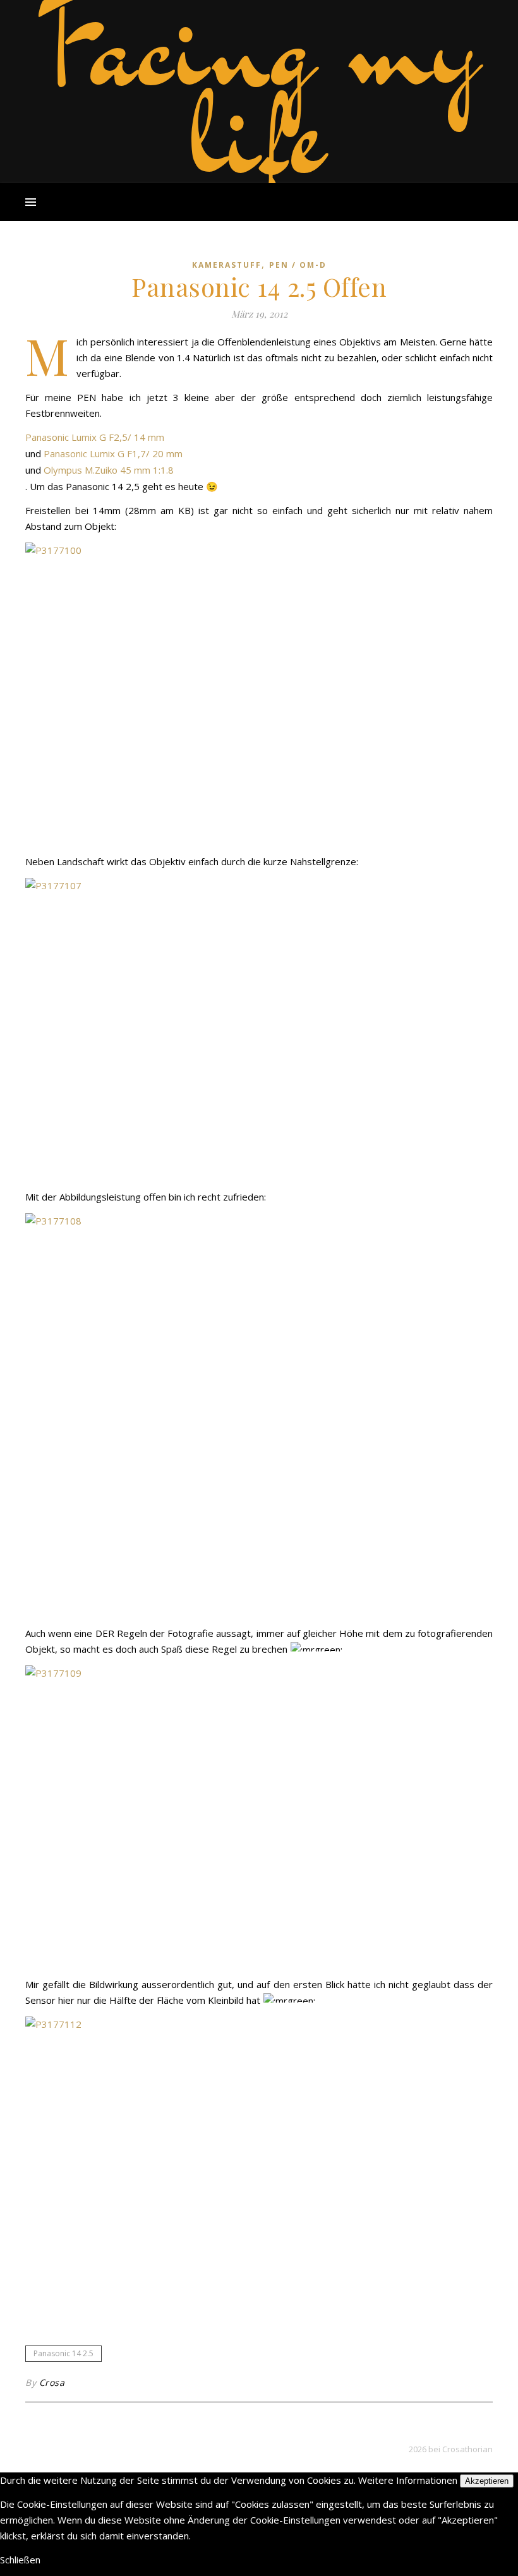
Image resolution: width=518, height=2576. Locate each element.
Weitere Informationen (408, 2480)
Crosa (52, 2382)
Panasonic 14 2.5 (63, 2353)
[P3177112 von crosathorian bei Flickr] (259, 2168)
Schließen (20, 2560)
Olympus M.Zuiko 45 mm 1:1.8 (109, 470)
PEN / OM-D (298, 265)
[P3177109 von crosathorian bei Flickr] (259, 1817)
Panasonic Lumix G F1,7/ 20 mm (113, 453)
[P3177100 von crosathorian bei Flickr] (259, 694)
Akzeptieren (487, 2481)
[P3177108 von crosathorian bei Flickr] (259, 1415)
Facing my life (259, 88)
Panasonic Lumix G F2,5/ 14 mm (95, 437)
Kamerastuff (227, 265)
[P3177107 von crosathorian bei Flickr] (259, 1029)
